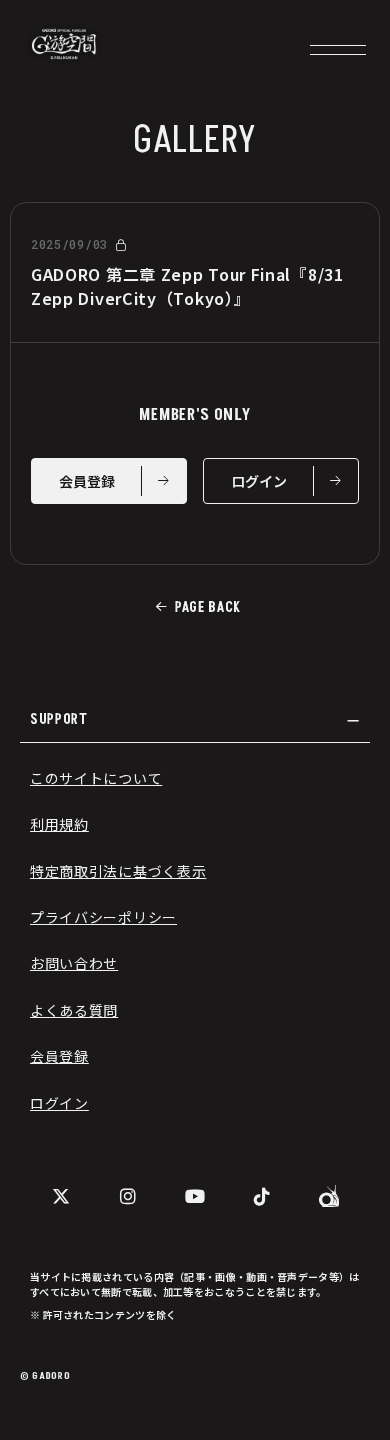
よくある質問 (74, 1010)
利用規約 (59, 824)
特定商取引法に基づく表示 (118, 871)
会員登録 (59, 1056)
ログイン (59, 1103)
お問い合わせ (74, 963)
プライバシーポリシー (103, 917)
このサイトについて (96, 778)
